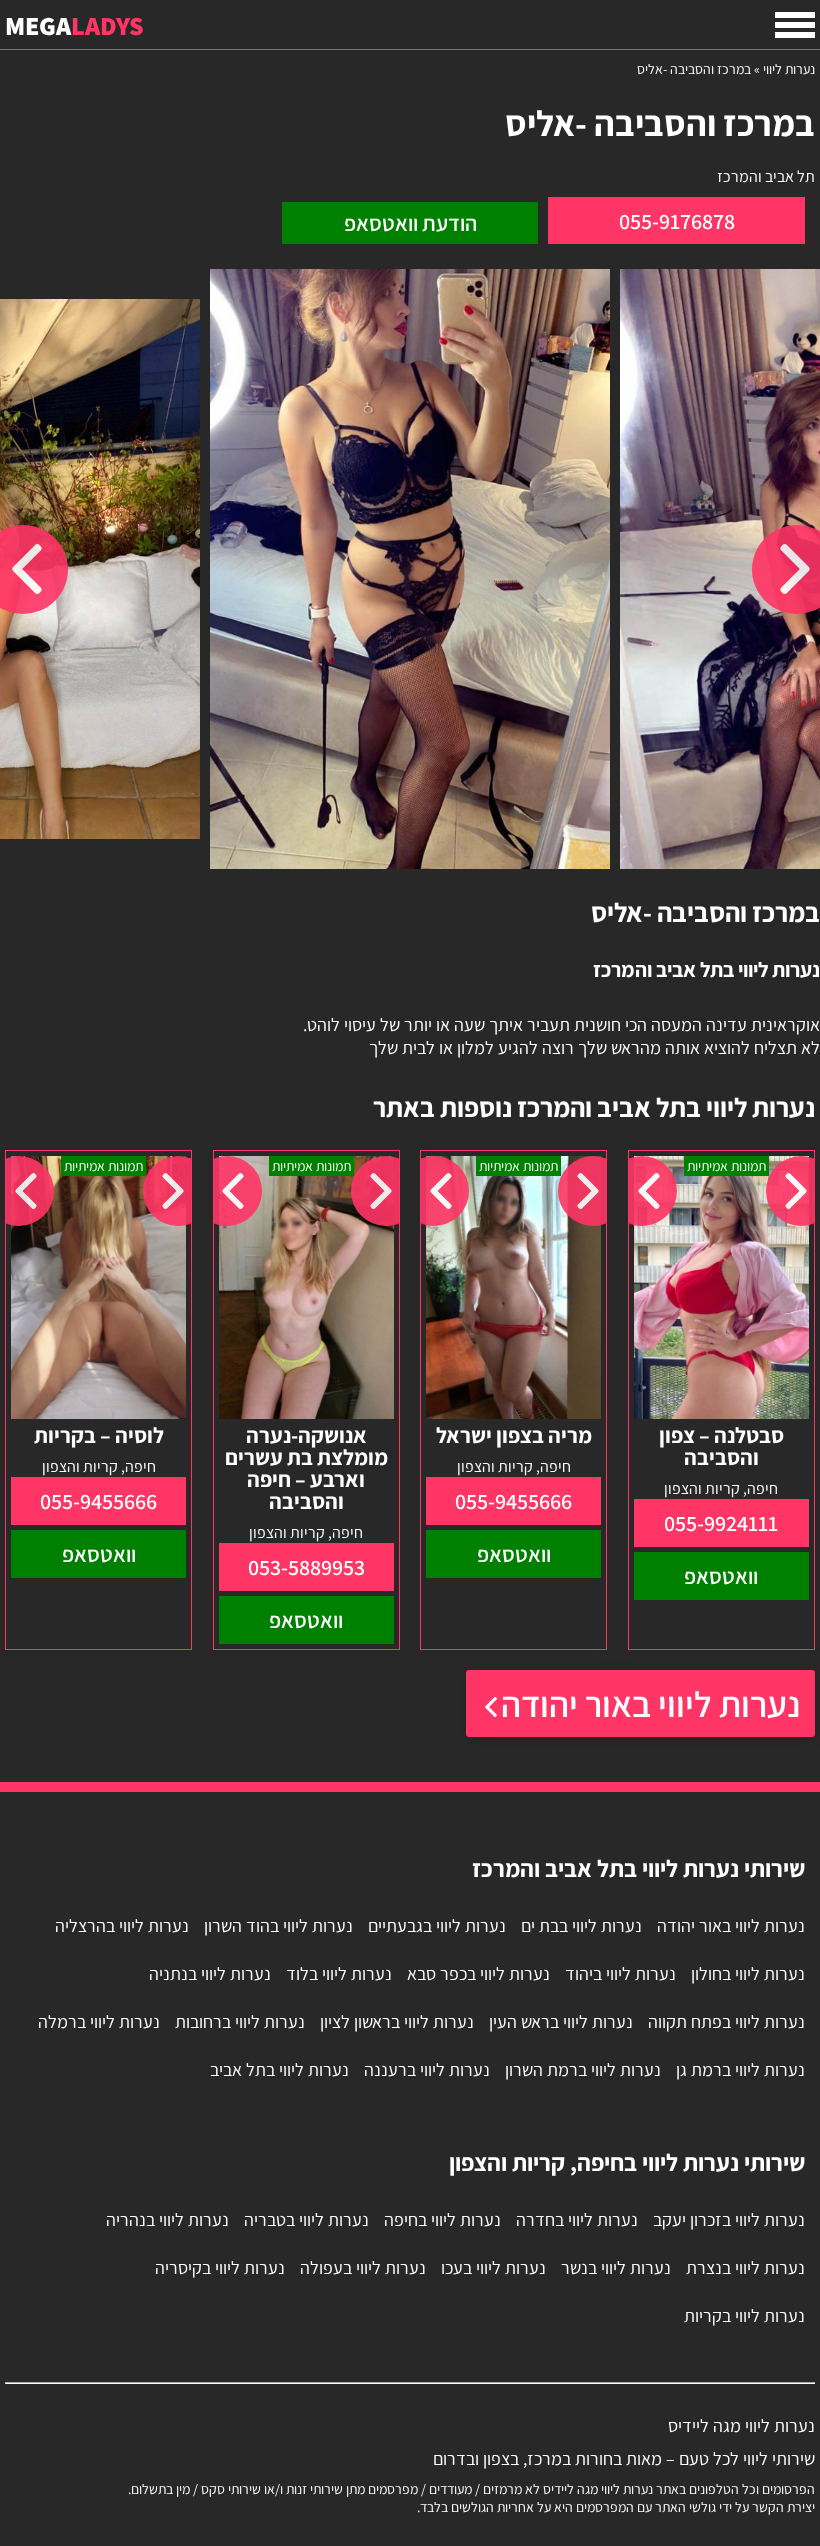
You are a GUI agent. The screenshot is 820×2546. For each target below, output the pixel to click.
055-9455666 (513, 1501)
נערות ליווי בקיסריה (220, 2267)
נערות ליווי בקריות (744, 2315)
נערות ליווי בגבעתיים (437, 1925)
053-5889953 (306, 1567)
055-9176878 (677, 221)
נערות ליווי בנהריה (167, 2219)
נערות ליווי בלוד (339, 1973)
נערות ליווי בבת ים (581, 1925)
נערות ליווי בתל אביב (279, 2069)
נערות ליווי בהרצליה (122, 1925)
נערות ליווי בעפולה (363, 2267)
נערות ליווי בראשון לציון (397, 2021)
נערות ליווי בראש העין (561, 2021)
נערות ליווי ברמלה (99, 2021)
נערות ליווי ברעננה (427, 2069)
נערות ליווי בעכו (493, 2267)
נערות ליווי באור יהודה (650, 1703)
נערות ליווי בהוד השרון (278, 1925)
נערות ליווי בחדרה (577, 2219)
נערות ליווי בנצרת (745, 2267)
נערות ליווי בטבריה (306, 2219)
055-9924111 (721, 1523)
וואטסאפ (721, 1576)
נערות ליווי (789, 69)
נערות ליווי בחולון (748, 1973)
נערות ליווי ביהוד (620, 1973)
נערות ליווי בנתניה (210, 1973)
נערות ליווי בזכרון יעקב (729, 2219)
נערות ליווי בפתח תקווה (726, 2021)
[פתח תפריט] (795, 25)
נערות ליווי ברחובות (240, 2021)
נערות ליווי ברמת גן (740, 2069)
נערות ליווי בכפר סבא (478, 1973)
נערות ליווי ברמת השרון (583, 2069)
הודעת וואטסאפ (410, 223)
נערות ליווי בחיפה (442, 2219)
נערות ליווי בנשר (616, 2267)
